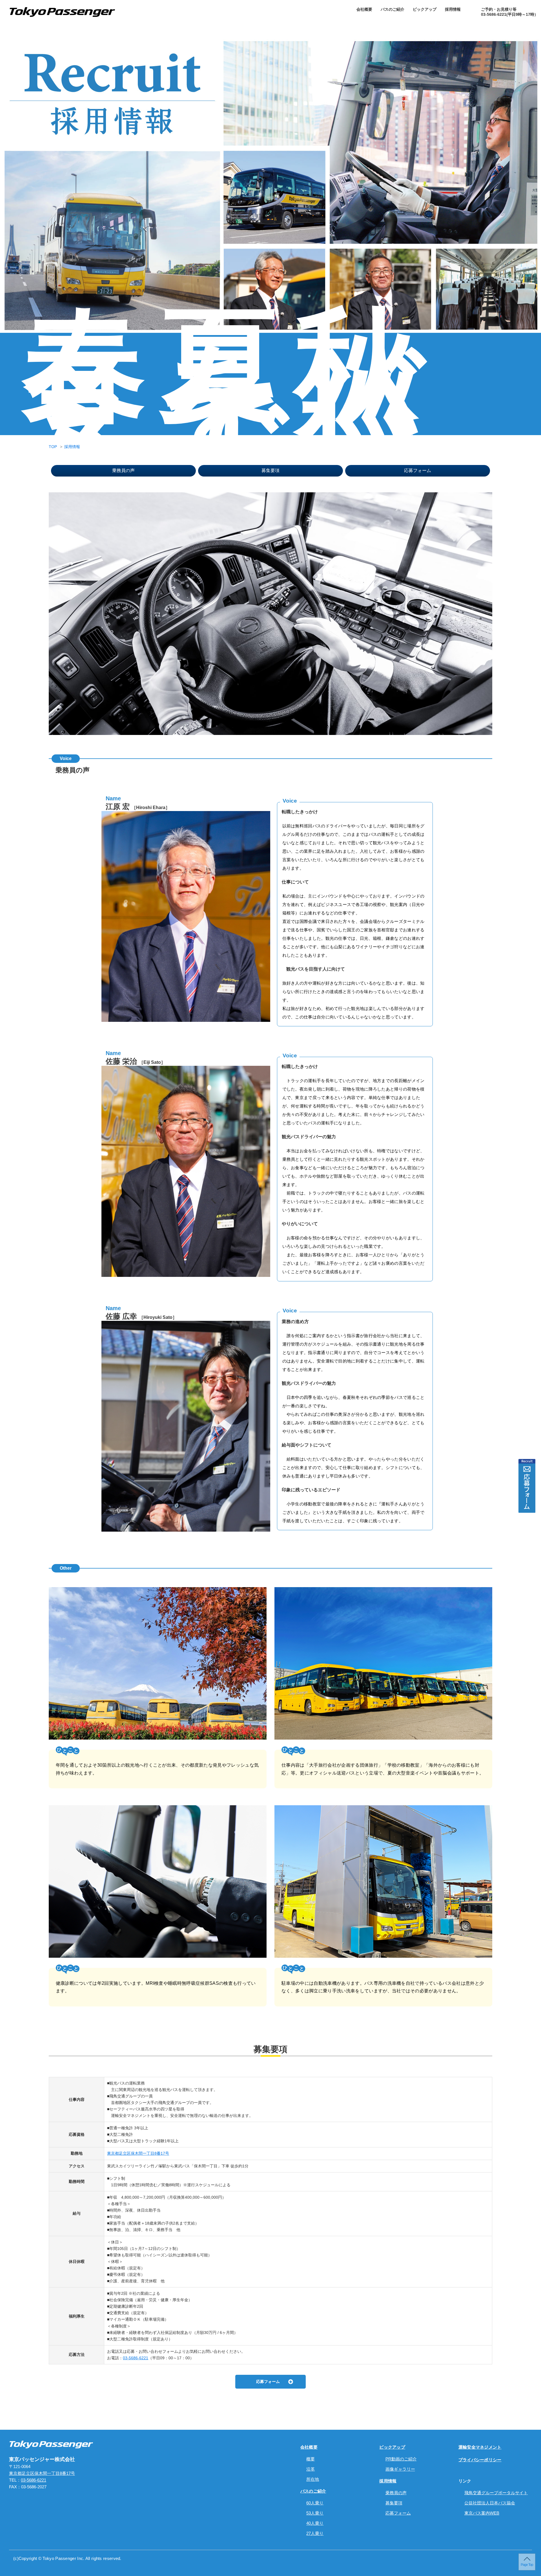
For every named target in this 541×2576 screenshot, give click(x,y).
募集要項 (270, 470)
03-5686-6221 (136, 2358)
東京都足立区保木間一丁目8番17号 (138, 2153)
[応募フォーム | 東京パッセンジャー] (527, 1486)
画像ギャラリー (400, 2469)
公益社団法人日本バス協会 (490, 2503)
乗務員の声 (123, 470)
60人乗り (315, 2503)
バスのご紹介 (393, 9)
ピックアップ (425, 9)
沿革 (311, 2469)
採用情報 (453, 9)
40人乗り (315, 2523)
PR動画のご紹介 (401, 2459)
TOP (53, 447)
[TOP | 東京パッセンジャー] (51, 2444)
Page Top (527, 2565)
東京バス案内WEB (482, 2513)
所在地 (313, 2479)
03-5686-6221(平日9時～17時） (510, 14)
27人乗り (315, 2533)
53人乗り (315, 2513)
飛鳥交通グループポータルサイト (496, 2493)
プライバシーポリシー (480, 2460)
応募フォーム (418, 470)
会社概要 (364, 9)
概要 (311, 2459)
